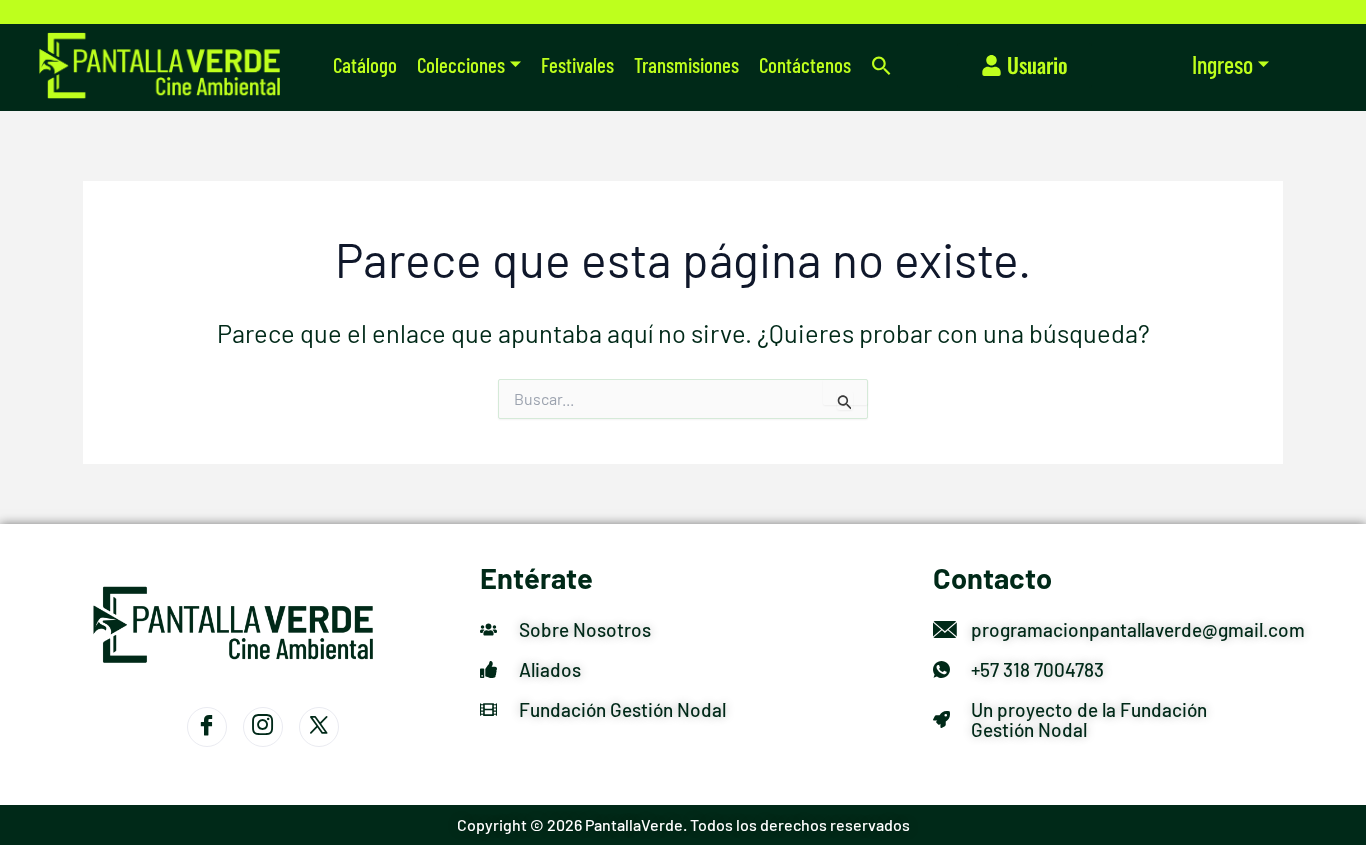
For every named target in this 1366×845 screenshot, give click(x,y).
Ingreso (1222, 64)
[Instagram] (263, 727)
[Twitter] (319, 727)
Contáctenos (805, 64)
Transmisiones (686, 64)
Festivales (577, 64)
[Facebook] (207, 727)
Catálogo (365, 64)
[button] (881, 65)
